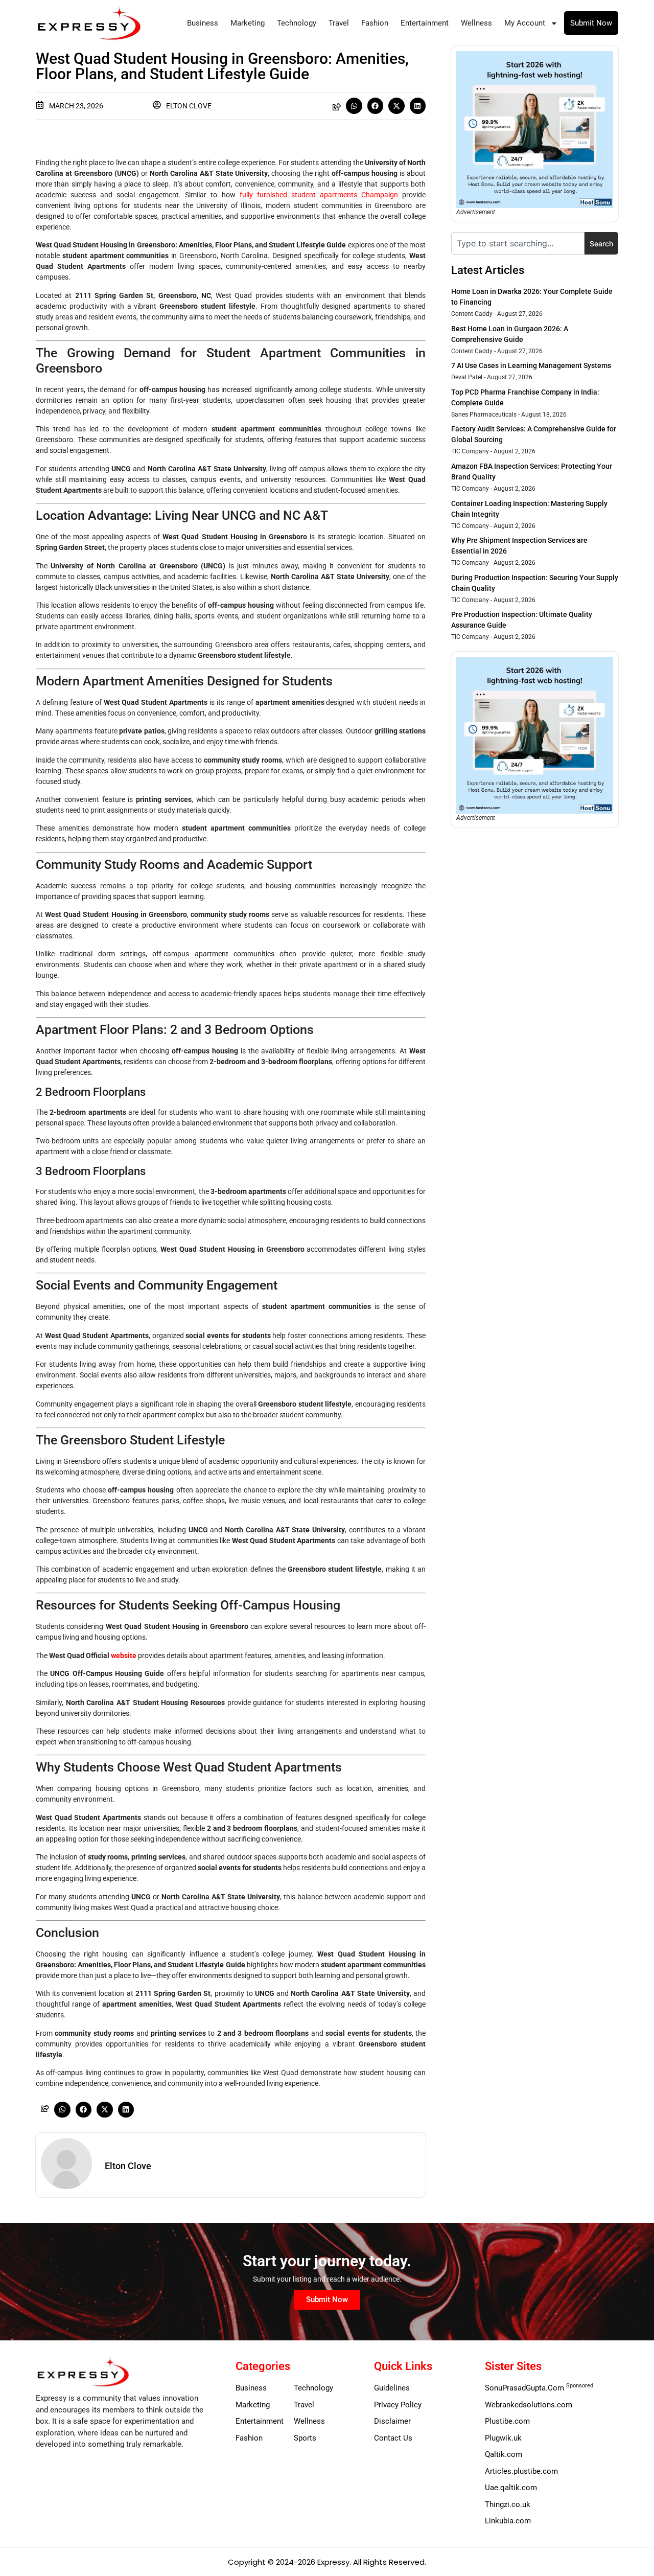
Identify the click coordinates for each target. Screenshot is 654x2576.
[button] (354, 106)
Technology (297, 23)
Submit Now (591, 23)
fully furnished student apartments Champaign (319, 195)
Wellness (476, 23)
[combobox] (518, 243)
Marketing (248, 23)
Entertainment (425, 23)
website (124, 1655)
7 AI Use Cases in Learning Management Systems (531, 365)
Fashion (375, 23)
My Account (525, 23)
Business (203, 23)
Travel (339, 23)
